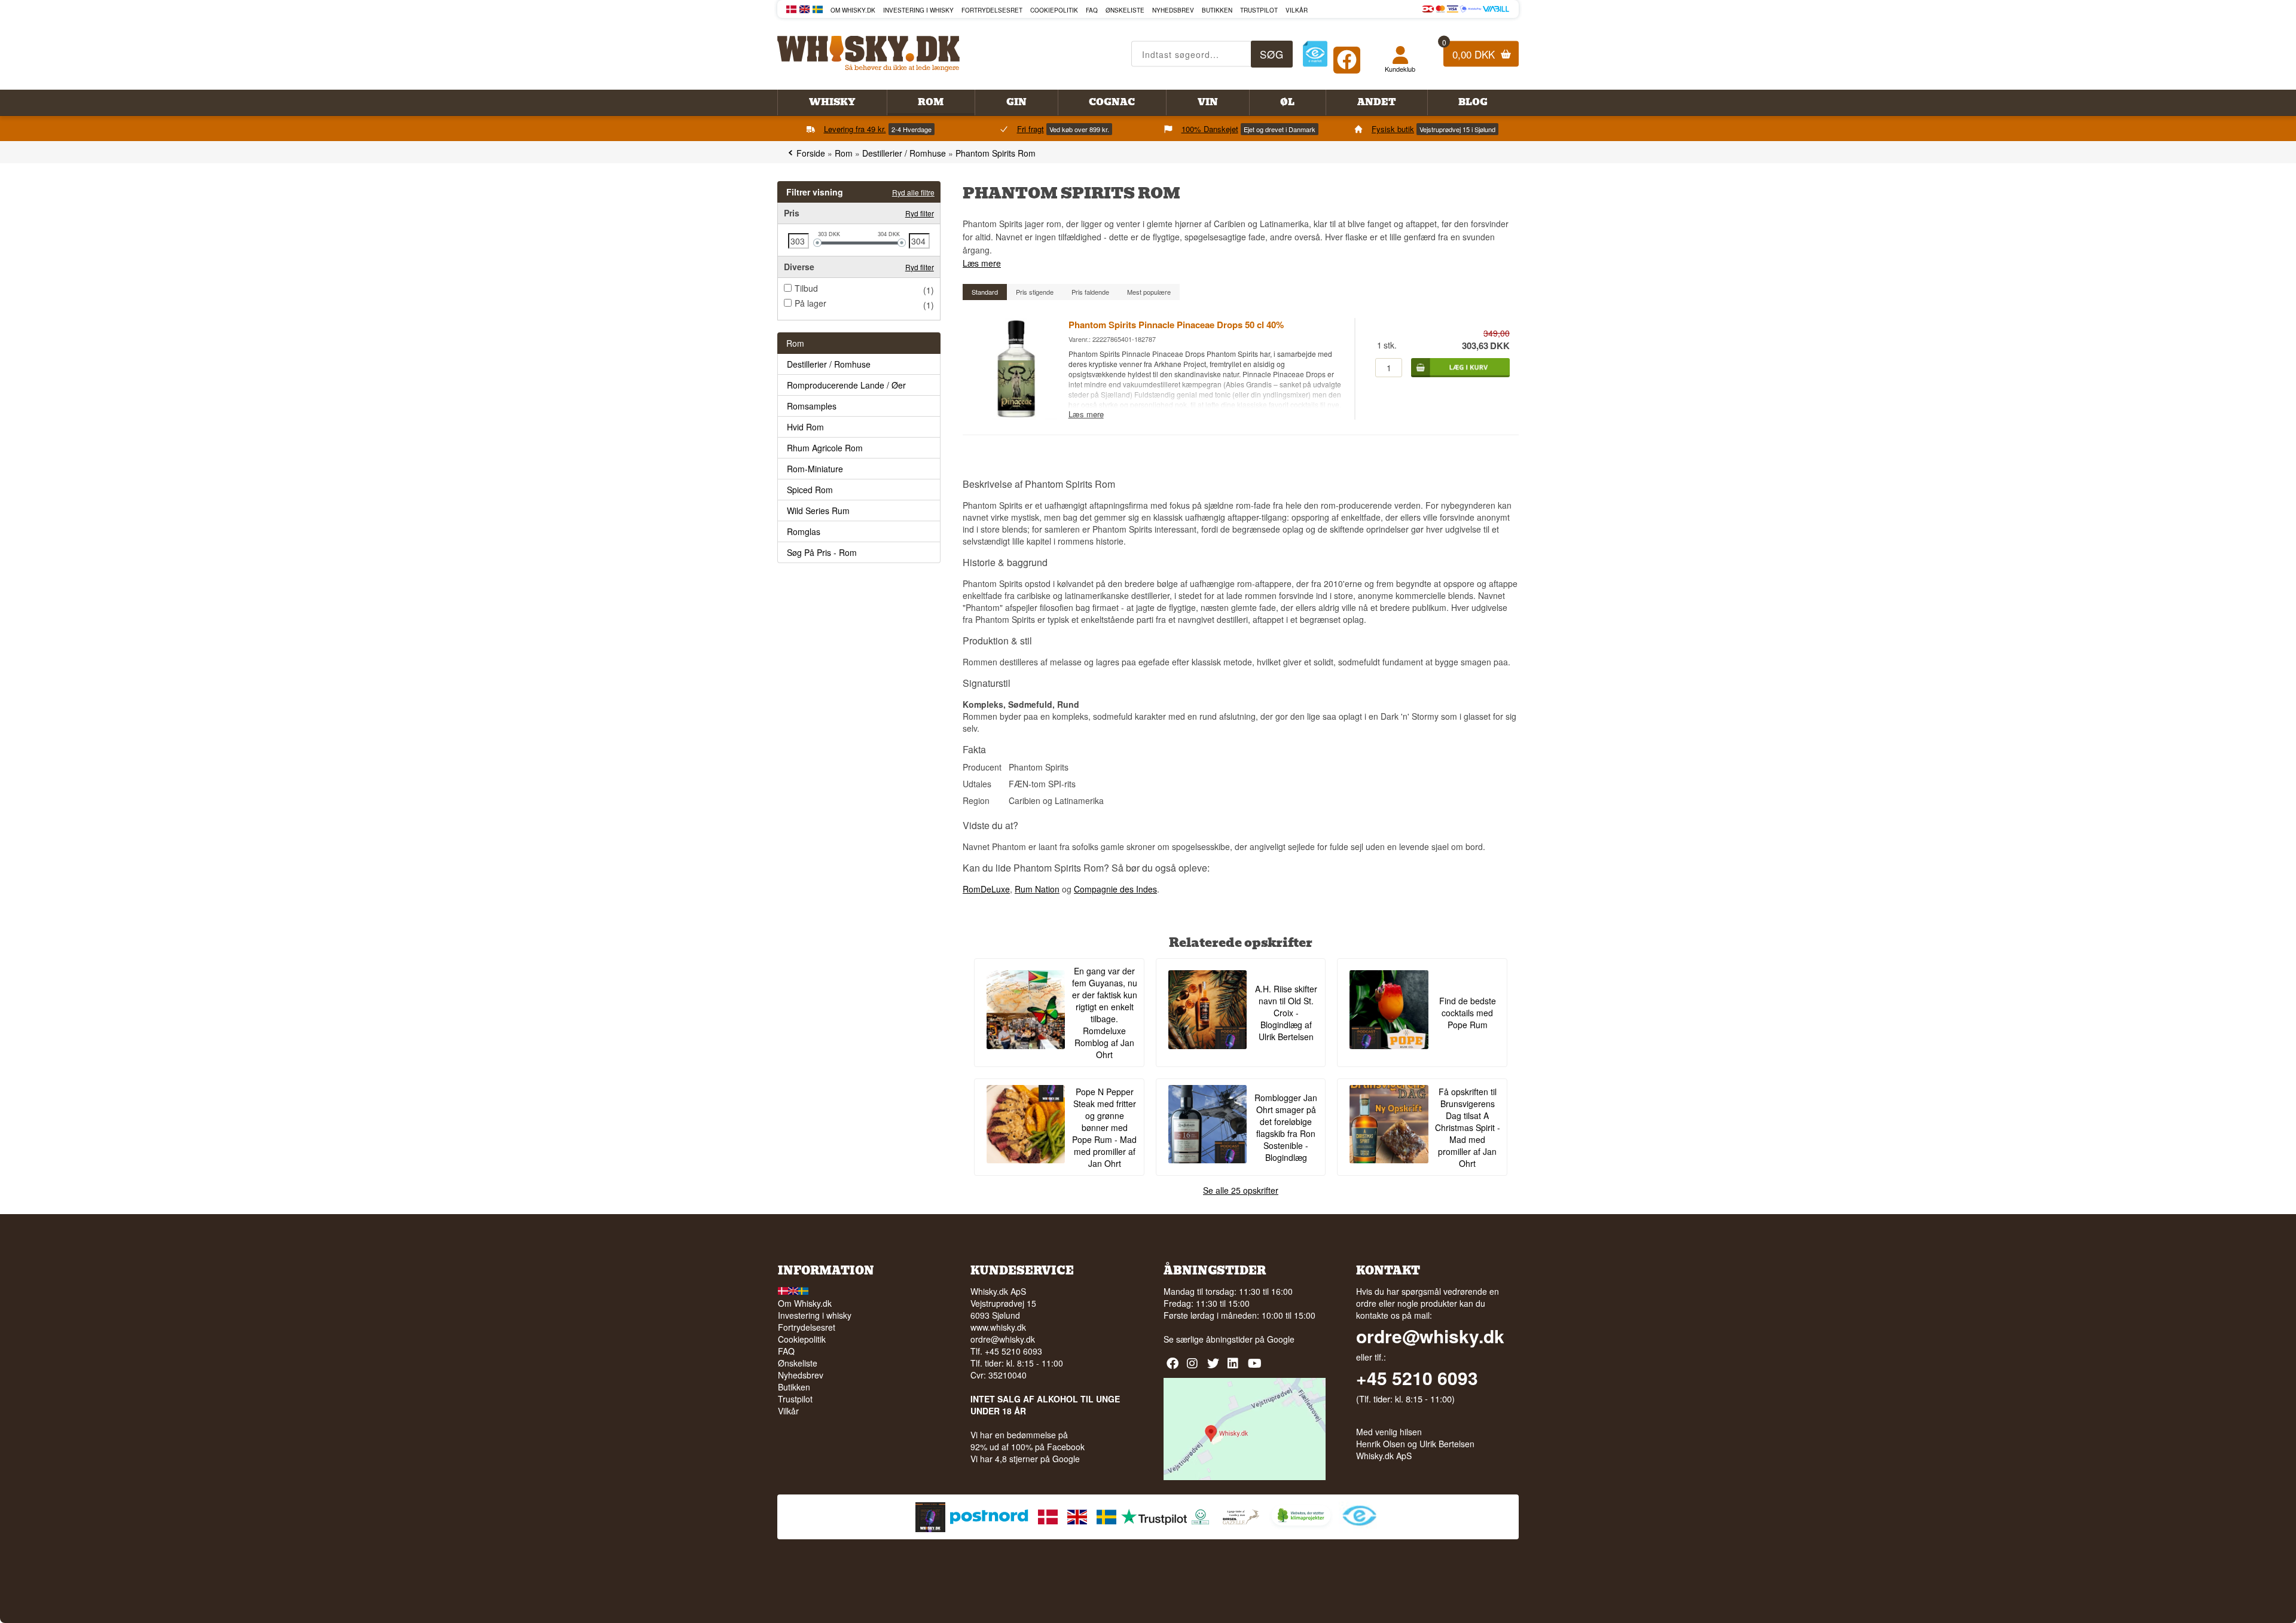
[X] (1215, 1367)
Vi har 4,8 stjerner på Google (1025, 1459)
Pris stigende (1035, 292)
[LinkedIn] (1235, 1367)
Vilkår (1297, 10)
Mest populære (1149, 292)
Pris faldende (1090, 292)
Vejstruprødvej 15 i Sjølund (1457, 129)
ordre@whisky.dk (1003, 1339)
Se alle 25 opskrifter (1241, 1190)
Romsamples (812, 406)
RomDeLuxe (986, 889)
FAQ (1092, 10)
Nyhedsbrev (1173, 10)
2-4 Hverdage (912, 129)
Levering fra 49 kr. (855, 129)
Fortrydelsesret (992, 10)
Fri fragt (1031, 129)
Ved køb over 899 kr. (1079, 129)
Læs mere (982, 263)
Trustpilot (1259, 10)
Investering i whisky (918, 10)
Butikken (1217, 10)
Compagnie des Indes (1115, 889)
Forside (811, 153)
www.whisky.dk (998, 1327)
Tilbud (806, 288)
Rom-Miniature (815, 469)
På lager (810, 303)
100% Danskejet (1210, 129)
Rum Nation (1037, 889)
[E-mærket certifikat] (1315, 54)
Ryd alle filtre (913, 192)
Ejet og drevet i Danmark (1280, 129)
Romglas (804, 531)
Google (1281, 1339)
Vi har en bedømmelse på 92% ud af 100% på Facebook (1028, 1441)
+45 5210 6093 (1417, 1378)
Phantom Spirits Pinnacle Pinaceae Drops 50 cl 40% (1176, 325)
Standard (985, 292)
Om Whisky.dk (853, 10)
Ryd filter (920, 213)
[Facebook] (1347, 57)
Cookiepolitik (1054, 10)
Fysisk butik (1393, 129)
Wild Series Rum (818, 511)
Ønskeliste (1125, 10)
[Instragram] (1194, 1367)
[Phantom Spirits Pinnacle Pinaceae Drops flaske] (1015, 417)
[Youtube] (1255, 1367)
